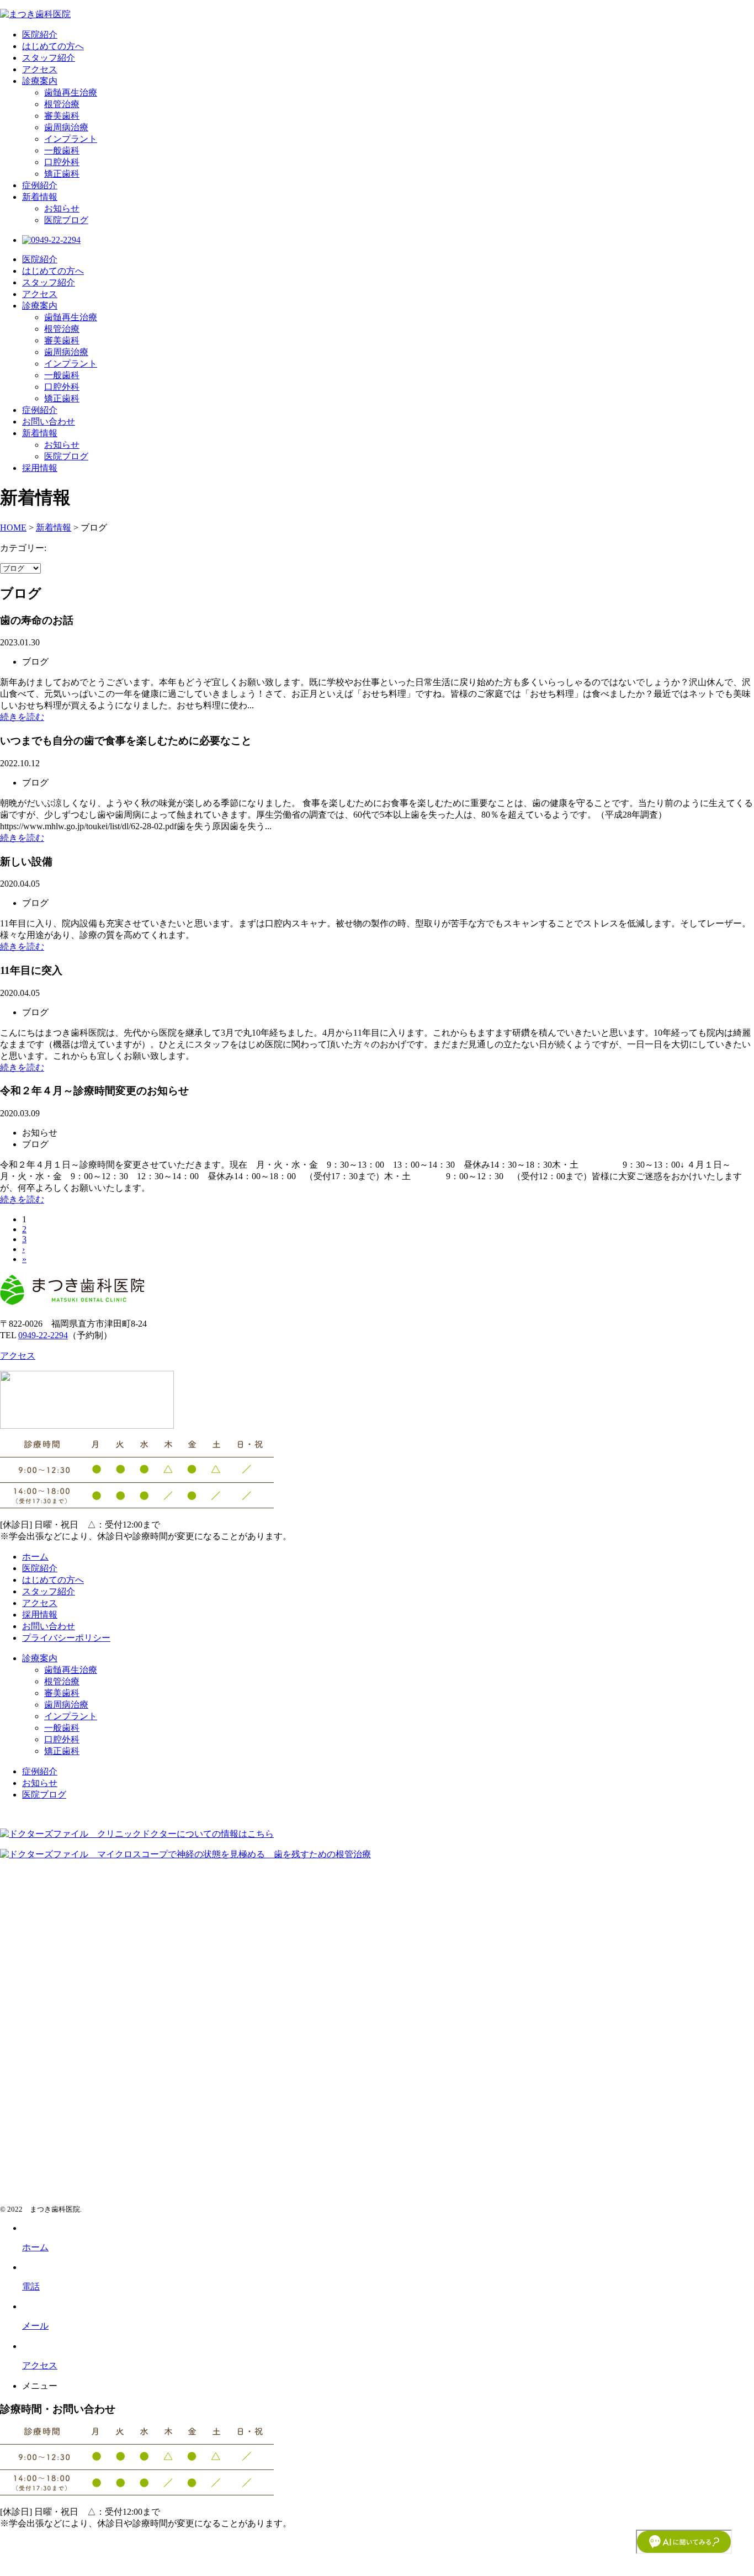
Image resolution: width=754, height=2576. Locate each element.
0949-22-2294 (43, 1335)
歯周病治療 (66, 127)
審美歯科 (62, 116)
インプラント (71, 139)
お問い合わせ (49, 422)
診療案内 (40, 81)
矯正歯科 (62, 174)
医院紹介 (40, 35)
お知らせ (62, 208)
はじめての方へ (53, 46)
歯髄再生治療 (71, 92)
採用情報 (40, 468)
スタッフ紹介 (49, 58)
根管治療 (62, 104)
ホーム (35, 1557)
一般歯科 (62, 150)
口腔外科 (62, 162)
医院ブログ (66, 220)
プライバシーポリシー (66, 1638)
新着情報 (40, 197)
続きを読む (22, 717)
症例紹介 (40, 185)
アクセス (40, 69)
